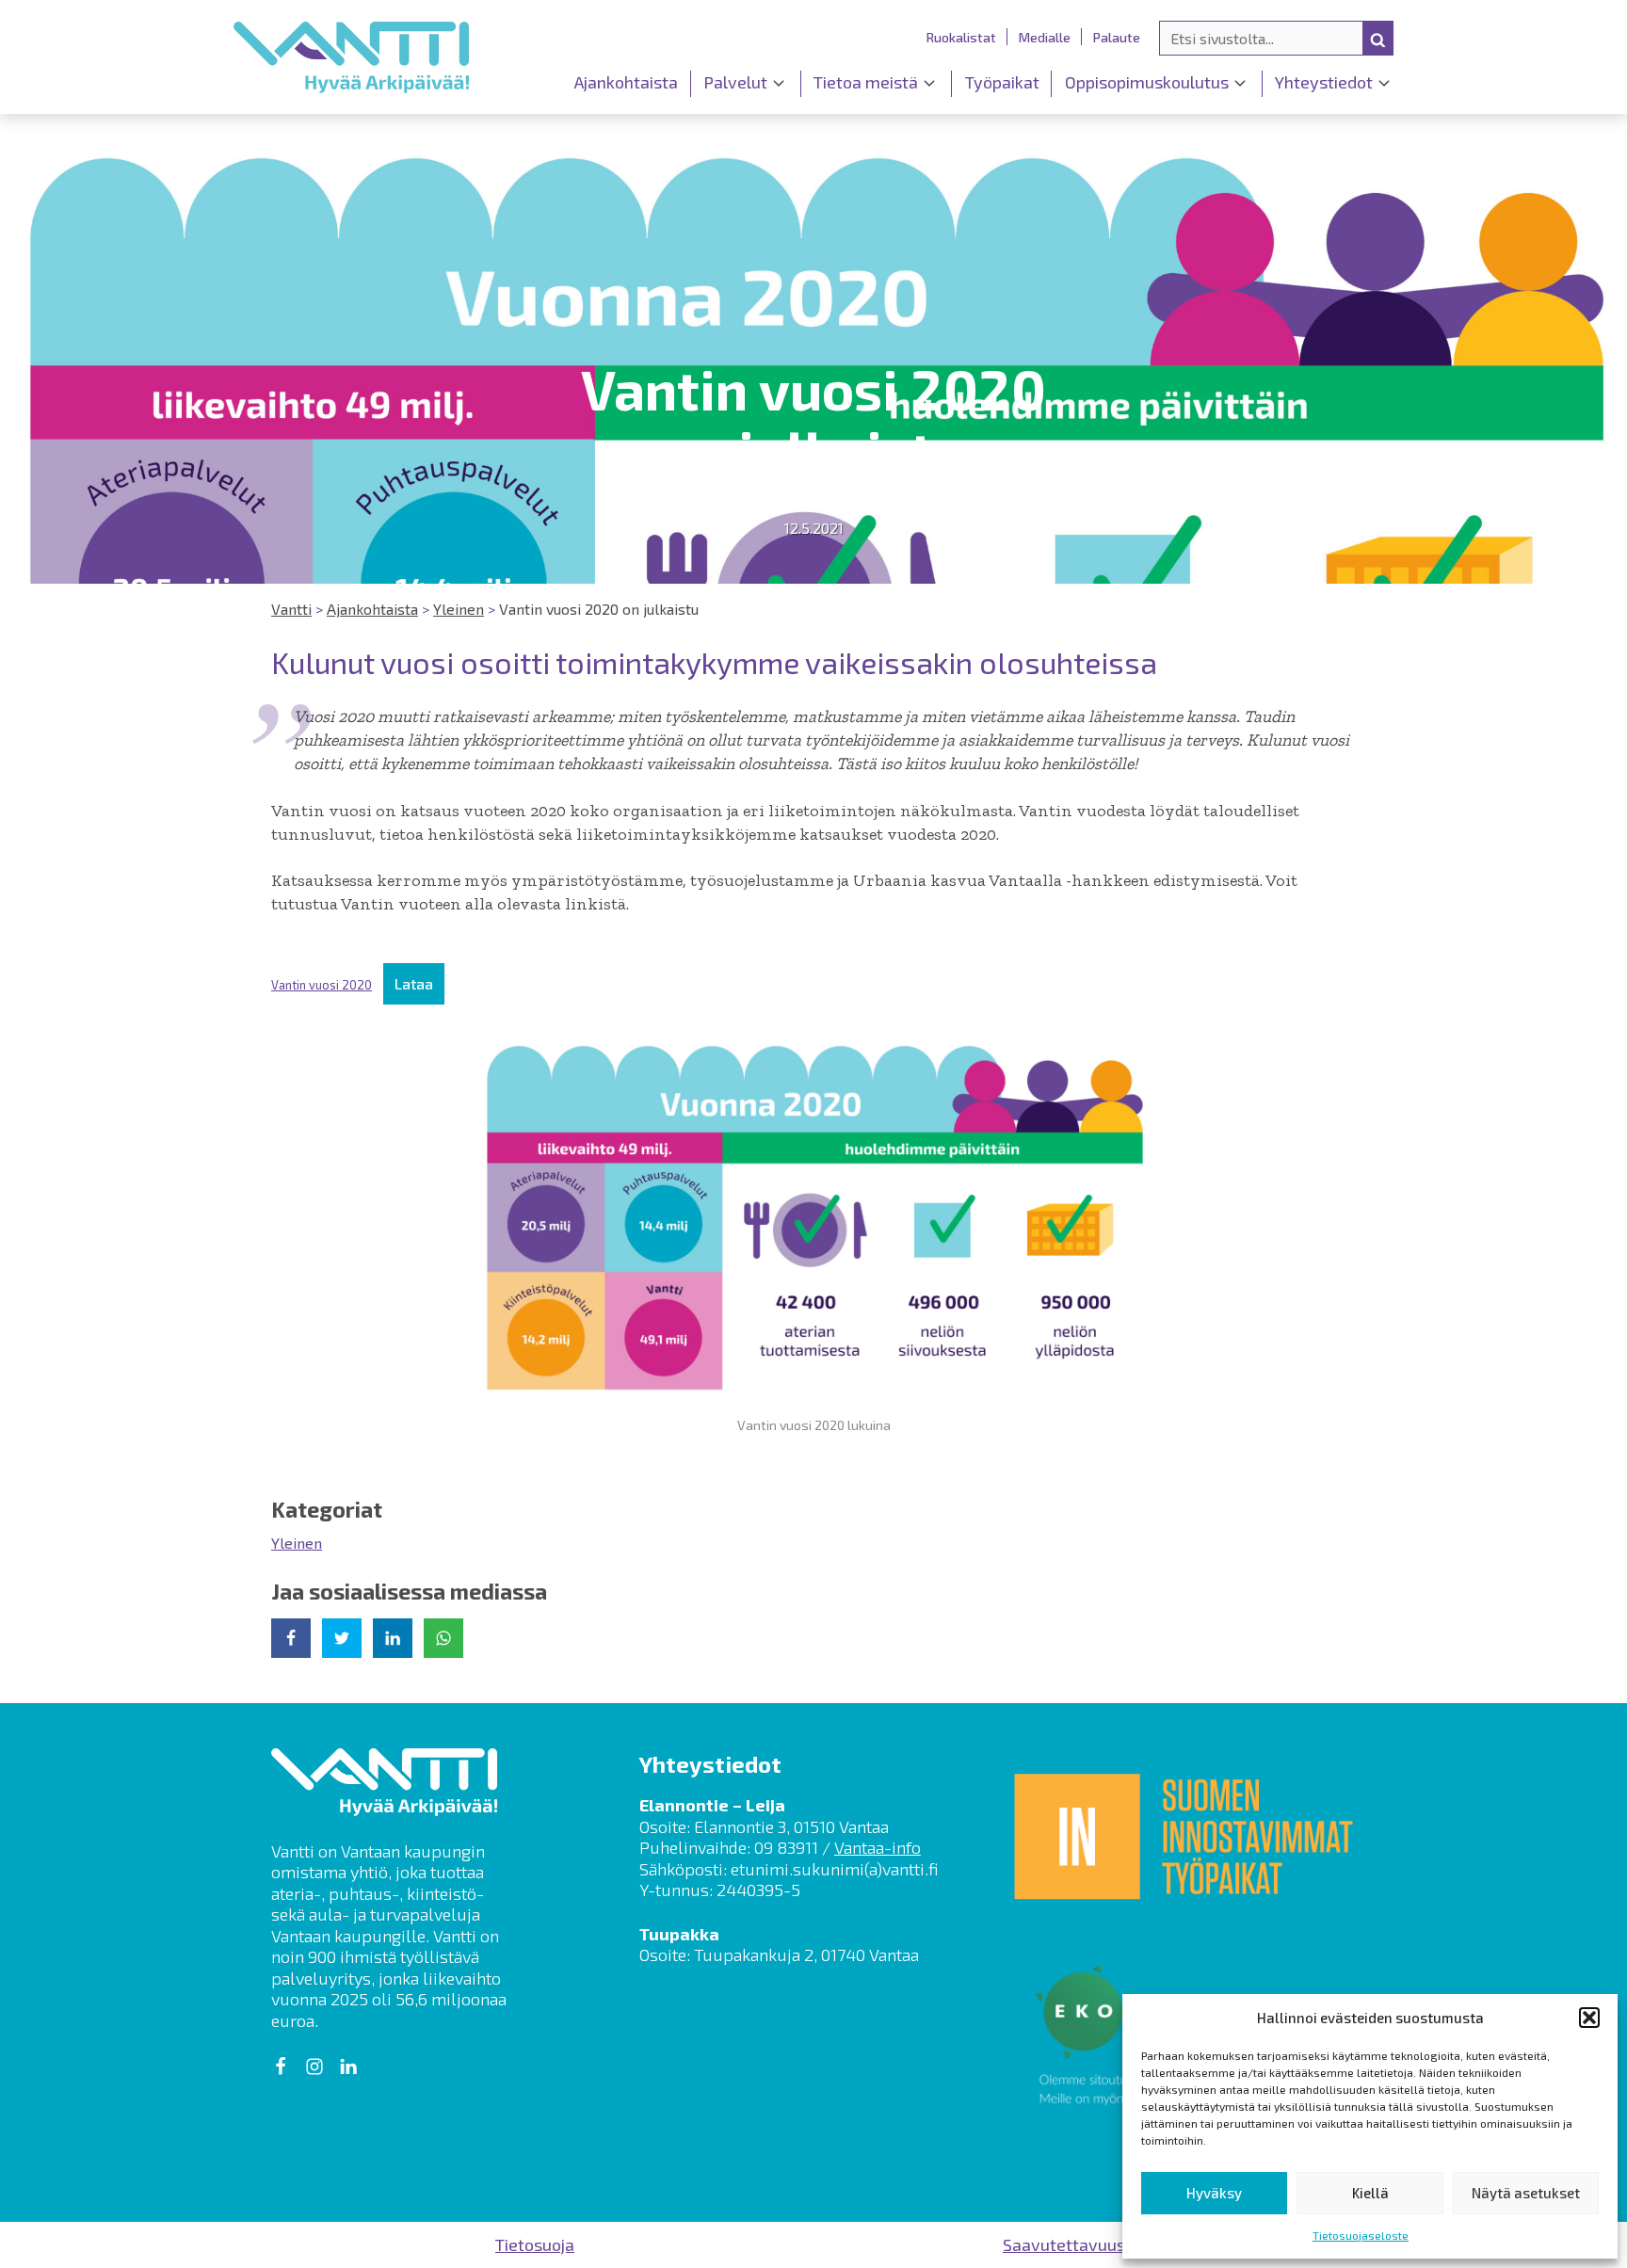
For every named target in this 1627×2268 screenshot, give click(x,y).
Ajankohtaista (626, 82)
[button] (1589, 2018)
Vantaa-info (878, 1847)
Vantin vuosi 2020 (322, 985)
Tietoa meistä (866, 82)
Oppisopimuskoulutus (1147, 82)
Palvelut (735, 82)
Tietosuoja (535, 2244)
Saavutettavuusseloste (1092, 2244)
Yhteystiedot (1324, 82)
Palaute (1117, 37)
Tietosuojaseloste (1361, 2235)
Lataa (414, 983)
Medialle (1045, 37)
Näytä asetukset (1526, 2193)
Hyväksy (1214, 2193)
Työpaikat (1002, 82)
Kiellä (1370, 2193)
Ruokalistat (961, 37)
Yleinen (297, 1543)
